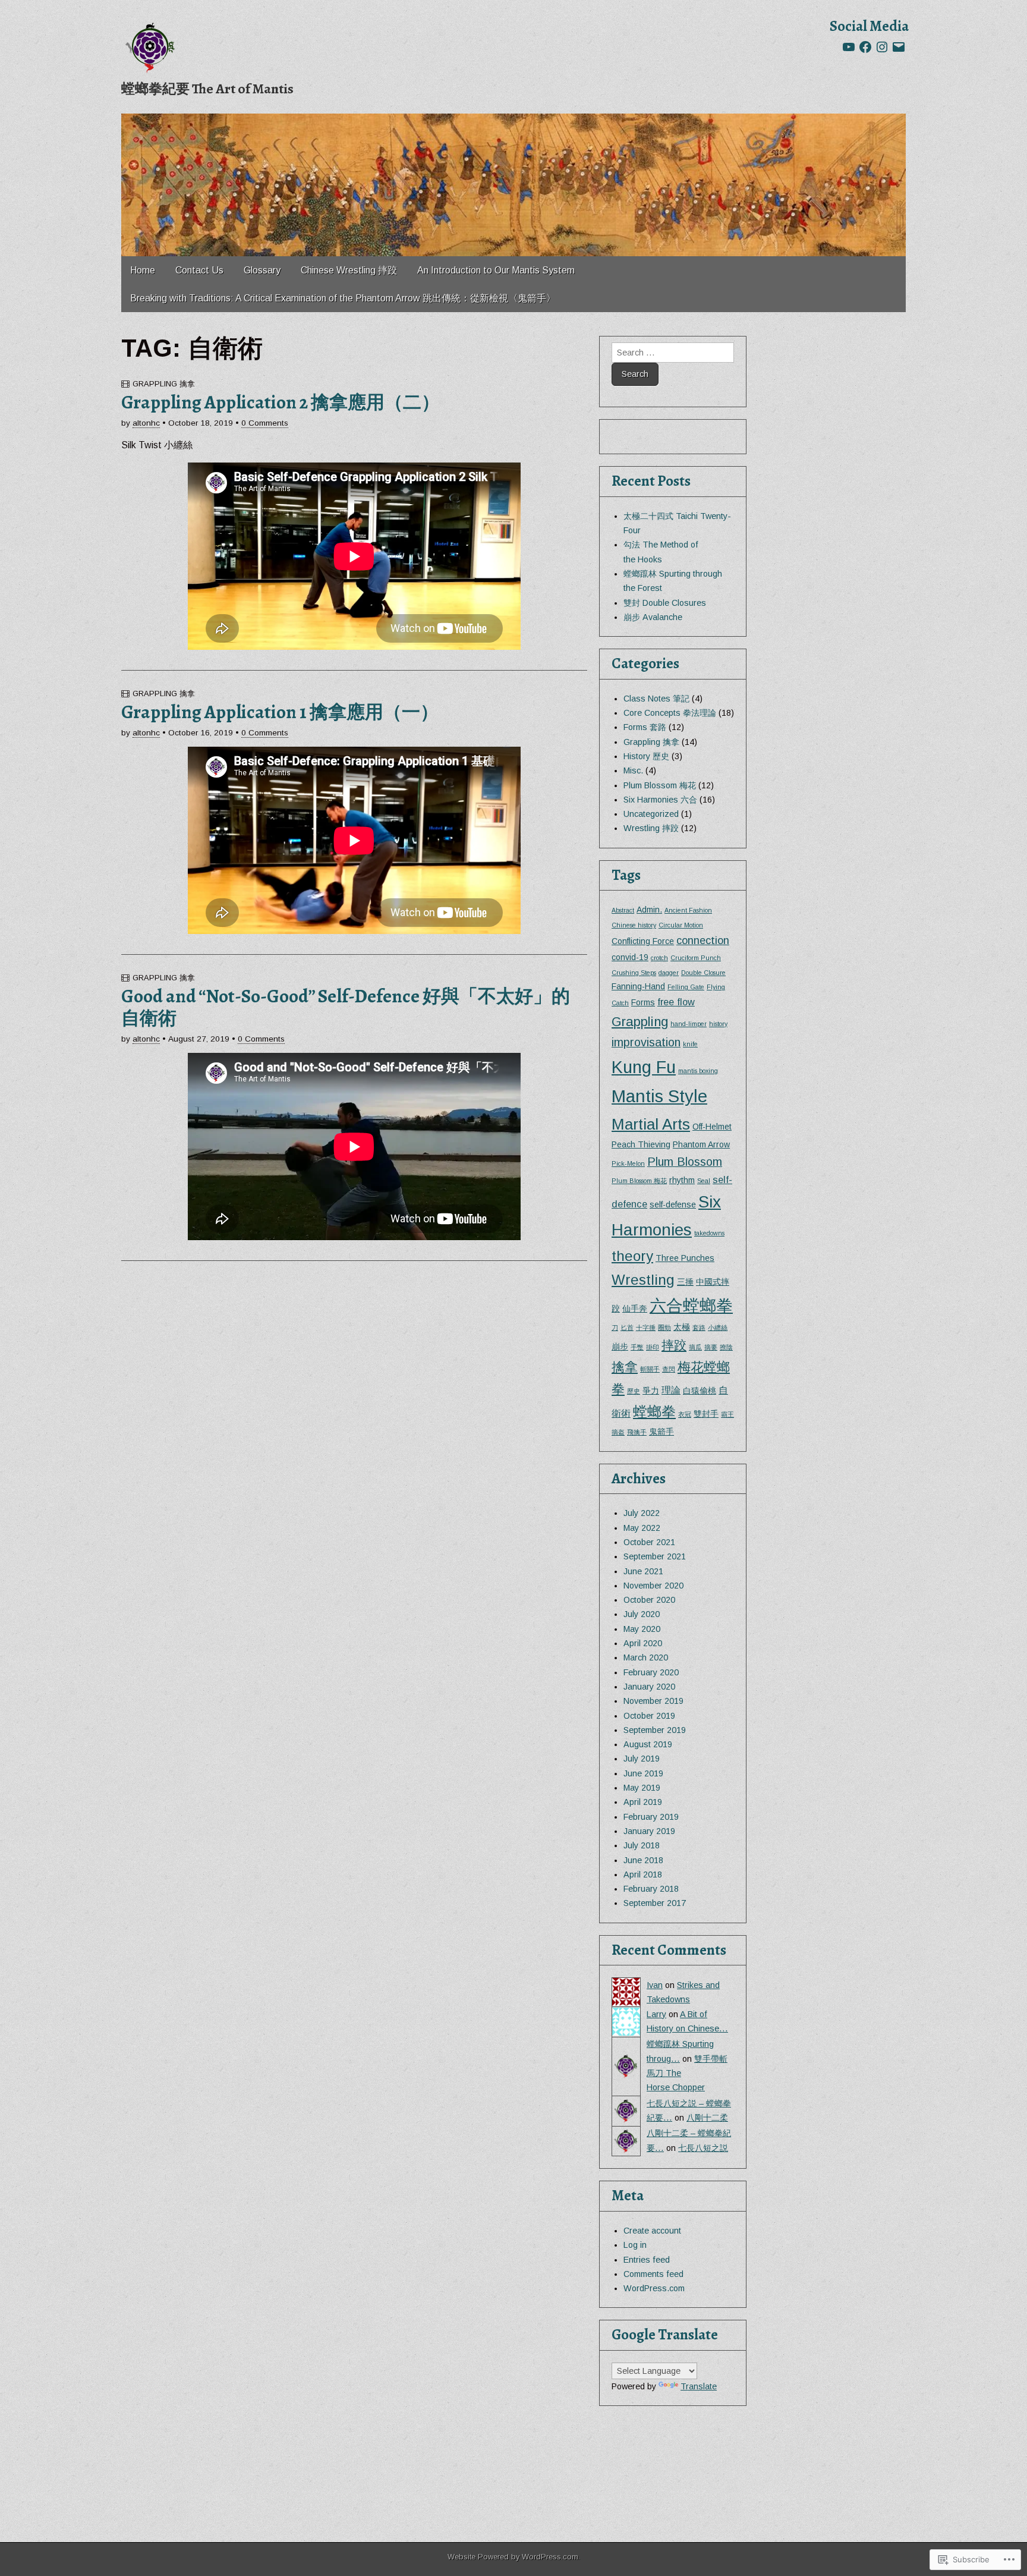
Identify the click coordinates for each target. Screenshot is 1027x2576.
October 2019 (649, 1716)
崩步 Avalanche (653, 617)
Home (143, 270)
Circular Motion (681, 925)
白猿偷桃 (700, 1391)
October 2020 (649, 1600)
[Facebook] (865, 47)
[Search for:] (673, 353)
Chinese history (634, 925)
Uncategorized (651, 814)
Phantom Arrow (701, 1144)
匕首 (627, 1328)
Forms (643, 1002)
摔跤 (674, 1345)
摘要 (711, 1347)
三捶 (685, 1282)
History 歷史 (646, 756)
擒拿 (625, 1367)
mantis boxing (698, 1071)
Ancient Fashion (688, 910)
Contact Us (199, 270)
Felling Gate (686, 987)
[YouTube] (849, 47)
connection (703, 940)
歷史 (634, 1391)
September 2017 (655, 1903)
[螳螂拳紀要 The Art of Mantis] (151, 48)
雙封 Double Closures (665, 603)
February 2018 (651, 1889)
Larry (656, 2014)
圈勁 (664, 1328)
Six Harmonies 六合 (660, 800)
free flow (676, 1002)
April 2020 (643, 1643)
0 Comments (265, 423)
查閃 (669, 1369)
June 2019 (643, 1773)
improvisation (646, 1042)
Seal (704, 1181)
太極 (682, 1327)
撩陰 (726, 1347)
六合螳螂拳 (691, 1306)
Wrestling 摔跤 (651, 828)
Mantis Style (659, 1096)
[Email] (899, 47)
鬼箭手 (661, 1432)
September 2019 (655, 1730)
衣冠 (685, 1414)
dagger (669, 973)
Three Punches (685, 1258)
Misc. (633, 770)
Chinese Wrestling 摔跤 (349, 270)
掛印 (653, 1347)
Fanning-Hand (638, 986)
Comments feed (653, 2274)
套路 (699, 1328)
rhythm (682, 1180)
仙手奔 (635, 1309)
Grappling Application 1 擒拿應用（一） (280, 712)
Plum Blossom (685, 1162)
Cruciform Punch (696, 958)
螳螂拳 (654, 1412)
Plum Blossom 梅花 (660, 785)
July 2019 (642, 1759)
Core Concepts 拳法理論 (670, 713)
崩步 (620, 1347)
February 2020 (651, 1672)
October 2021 (649, 1542)
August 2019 (648, 1744)
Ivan (655, 1985)
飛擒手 (637, 1432)
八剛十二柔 (707, 2118)
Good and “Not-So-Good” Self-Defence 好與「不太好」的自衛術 (346, 1007)
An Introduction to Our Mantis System (496, 270)
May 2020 (642, 1629)
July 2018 (642, 1845)
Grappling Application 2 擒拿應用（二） (281, 402)
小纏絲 (718, 1328)
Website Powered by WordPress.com (513, 2557)
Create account (652, 2231)
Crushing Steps (634, 973)
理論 (671, 1390)
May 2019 (642, 1788)
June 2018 (643, 1860)
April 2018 (643, 1874)
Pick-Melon (628, 1163)
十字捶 (646, 1328)
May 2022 (642, 1528)
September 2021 (655, 1556)
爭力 (651, 1391)
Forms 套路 (645, 727)
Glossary (262, 270)
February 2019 (651, 1817)
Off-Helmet (712, 1127)
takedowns (709, 1233)
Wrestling (643, 1280)
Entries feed (647, 2260)
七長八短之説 (703, 2148)
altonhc (146, 423)
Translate (699, 2386)
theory (632, 1256)
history (718, 1024)
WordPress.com (654, 2288)
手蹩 (637, 1347)
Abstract (623, 910)
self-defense (673, 1204)
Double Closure (703, 973)
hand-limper (689, 1024)
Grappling (640, 1022)
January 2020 (649, 1687)
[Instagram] (882, 47)
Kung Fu (644, 1067)
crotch (659, 958)
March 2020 (646, 1657)
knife (690, 1044)
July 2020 (642, 1614)
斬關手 (650, 1369)
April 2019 (643, 1802)
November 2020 (653, 1586)
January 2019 (649, 1831)
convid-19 (630, 957)
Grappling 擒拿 (164, 384)
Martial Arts (651, 1124)
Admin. (649, 910)
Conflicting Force (643, 941)
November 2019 (653, 1701)
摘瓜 (695, 1347)
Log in (635, 2245)
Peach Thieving (641, 1144)
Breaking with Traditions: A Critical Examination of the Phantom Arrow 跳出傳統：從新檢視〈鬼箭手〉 (343, 298)
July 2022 (642, 1513)
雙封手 (706, 1414)
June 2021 (643, 1571)
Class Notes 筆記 (656, 699)
